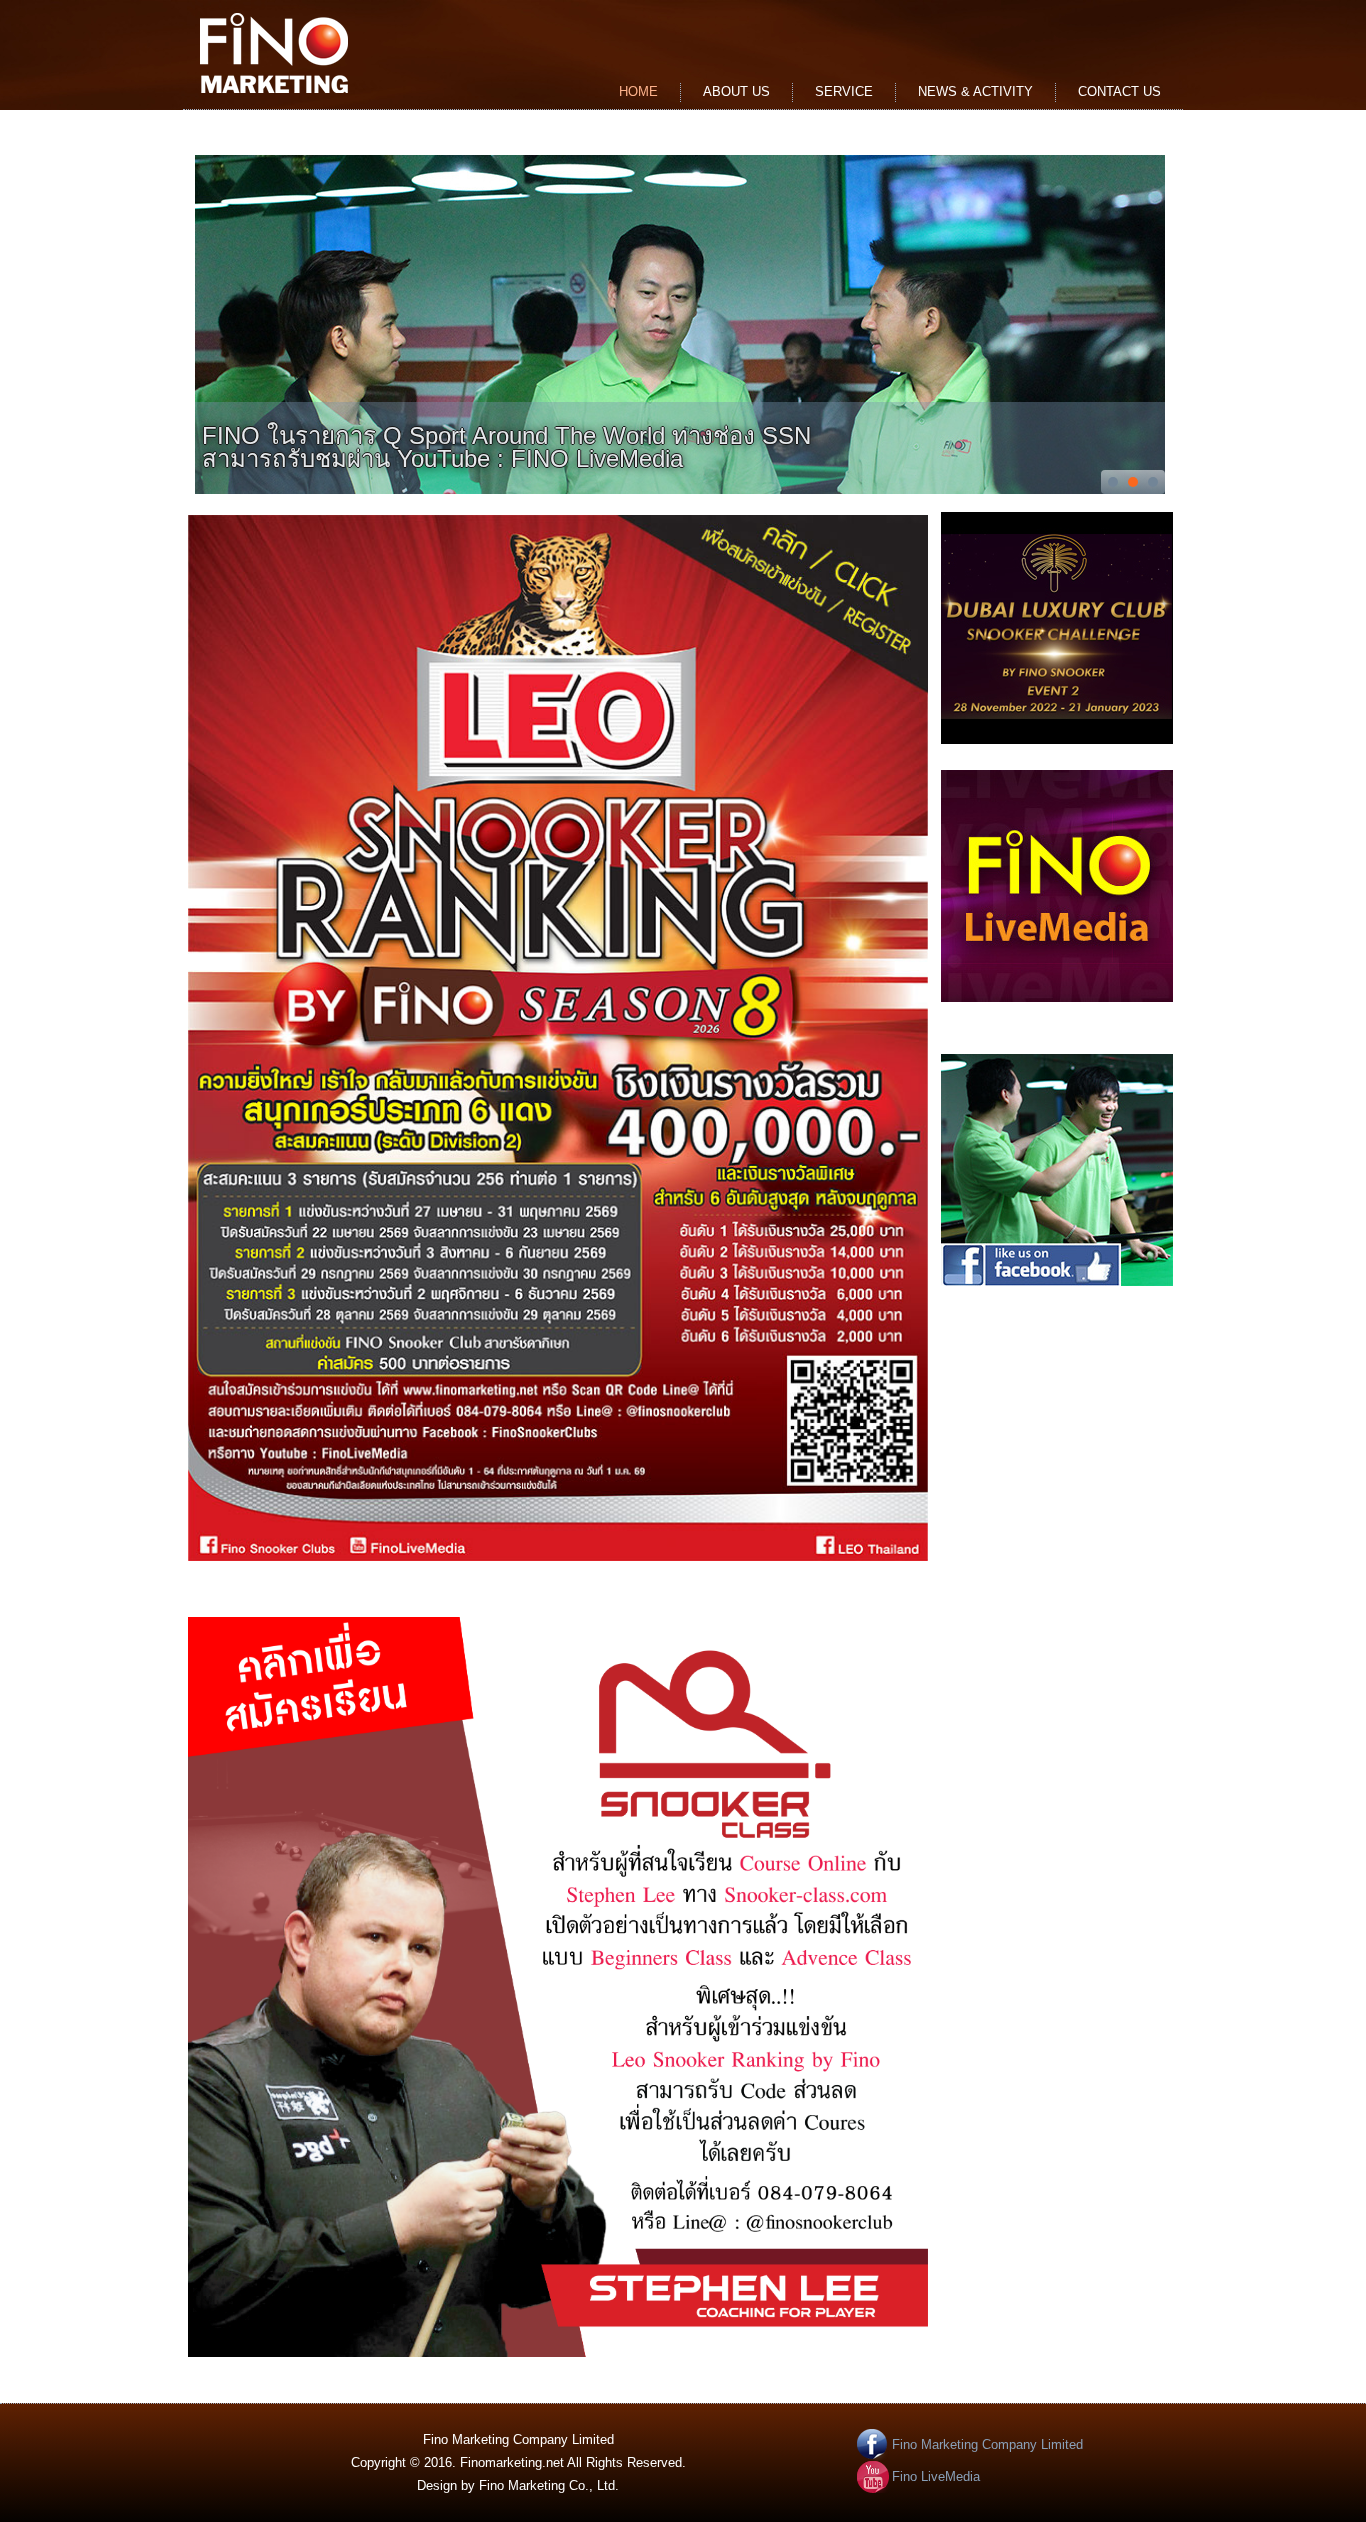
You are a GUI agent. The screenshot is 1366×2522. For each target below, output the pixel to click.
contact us (1119, 91)
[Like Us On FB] (1057, 1288)
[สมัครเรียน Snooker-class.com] (558, 2352)
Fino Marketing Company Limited (987, 2444)
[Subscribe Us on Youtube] (1057, 1004)
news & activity (975, 91)
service (844, 91)
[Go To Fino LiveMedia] (680, 324)
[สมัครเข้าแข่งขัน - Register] (558, 1556)
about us (736, 91)
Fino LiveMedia (936, 2476)
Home (638, 91)
